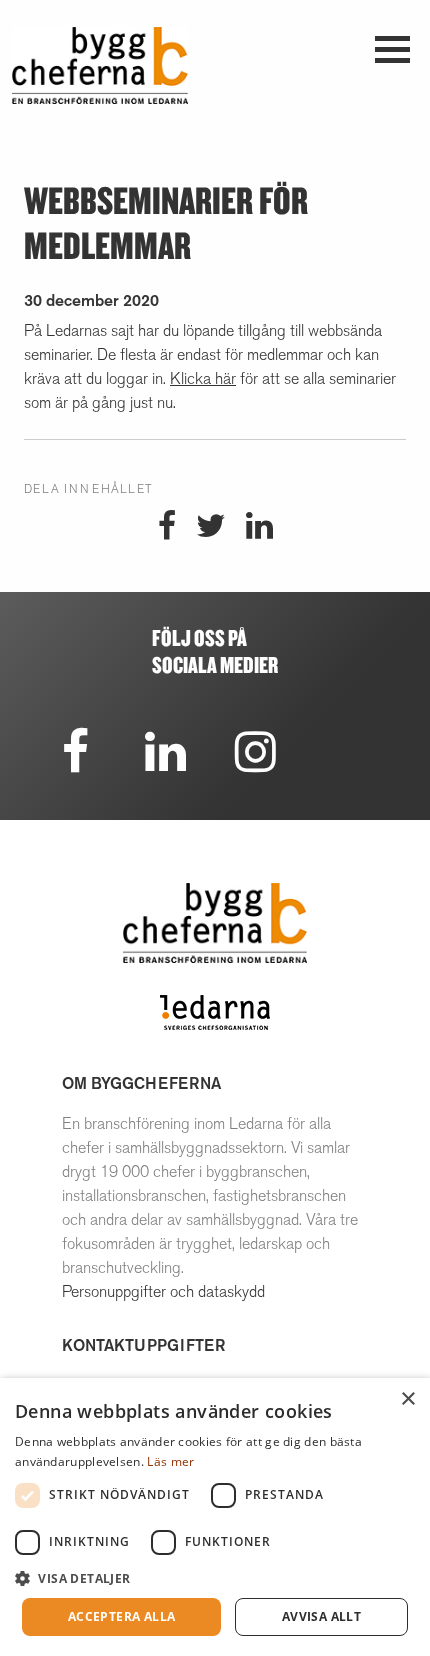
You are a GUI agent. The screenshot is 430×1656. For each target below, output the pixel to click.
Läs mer (170, 1461)
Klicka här (203, 378)
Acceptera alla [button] (122, 1616)
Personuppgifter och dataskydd (163, 1291)
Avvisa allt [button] (321, 1616)
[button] (215, 1578)
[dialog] (215, 1517)
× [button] (407, 1399)
